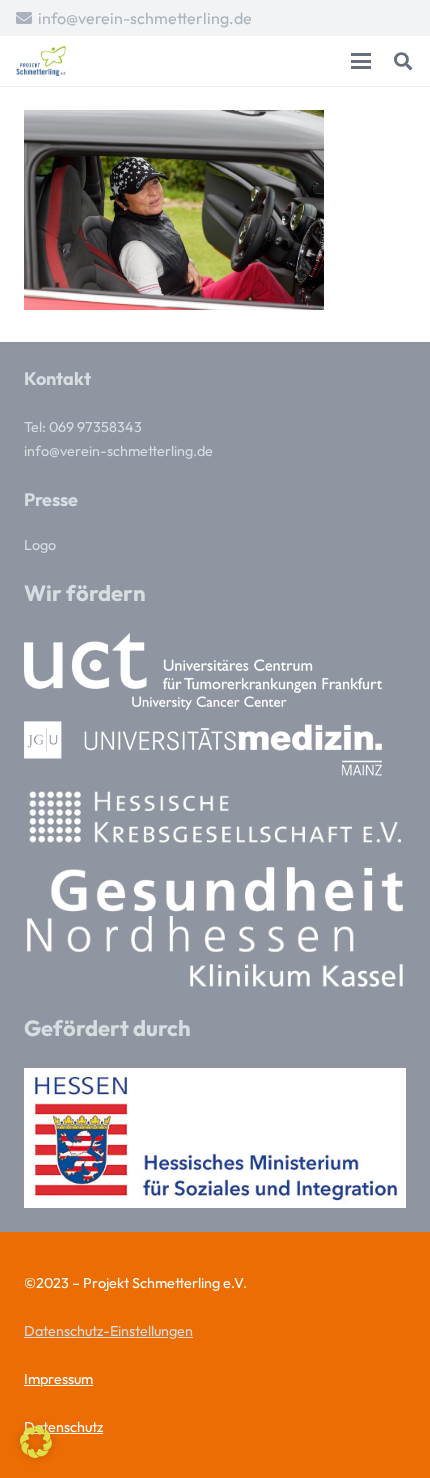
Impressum (58, 1379)
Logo (40, 545)
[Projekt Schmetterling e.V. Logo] (41, 61)
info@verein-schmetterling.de (118, 451)
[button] (361, 61)
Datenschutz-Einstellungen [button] (108, 1331)
